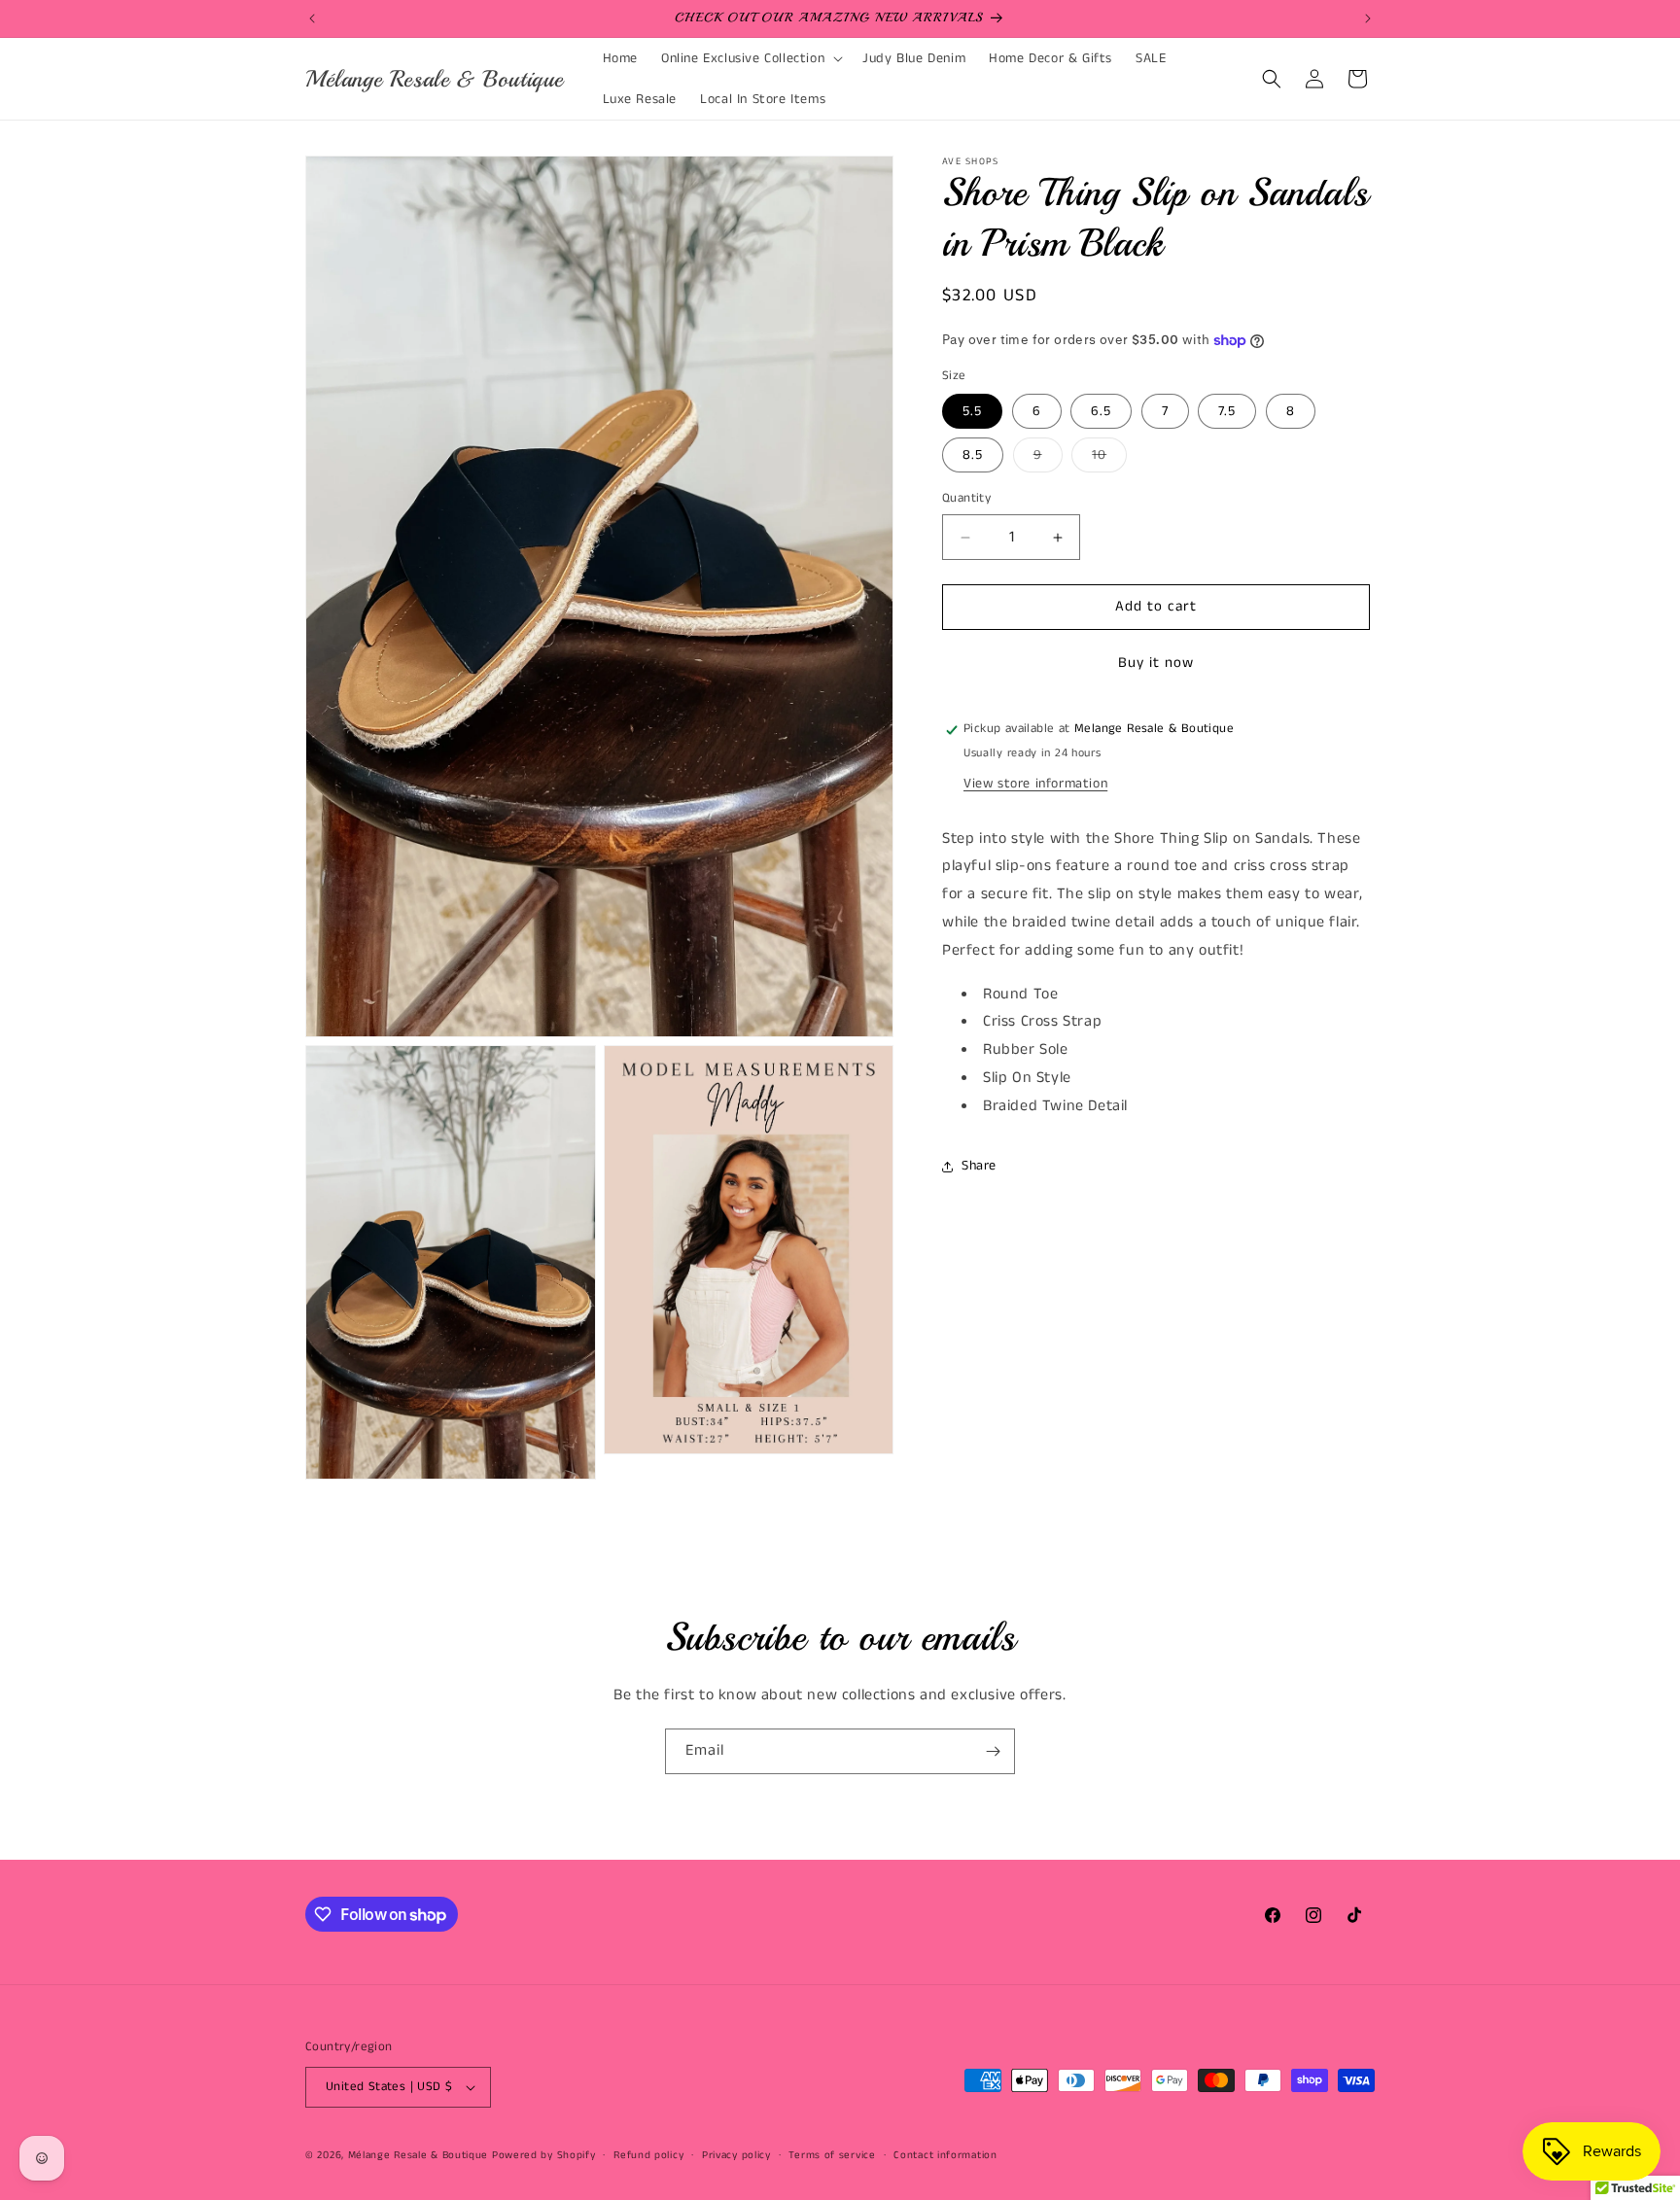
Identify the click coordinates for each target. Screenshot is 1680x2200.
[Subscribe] (993, 1751)
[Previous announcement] (312, 18)
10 (1109, 459)
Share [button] (979, 1167)
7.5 (1227, 412)
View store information (1035, 784)
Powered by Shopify (544, 2155)
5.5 (972, 412)
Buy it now (1156, 663)
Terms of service (832, 2155)
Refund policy (648, 2155)
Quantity (966, 499)
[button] (750, 58)
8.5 (973, 456)
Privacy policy (736, 2155)
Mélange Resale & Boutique (419, 2155)
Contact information (945, 2155)
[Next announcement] (1368, 18)
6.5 (1101, 412)
